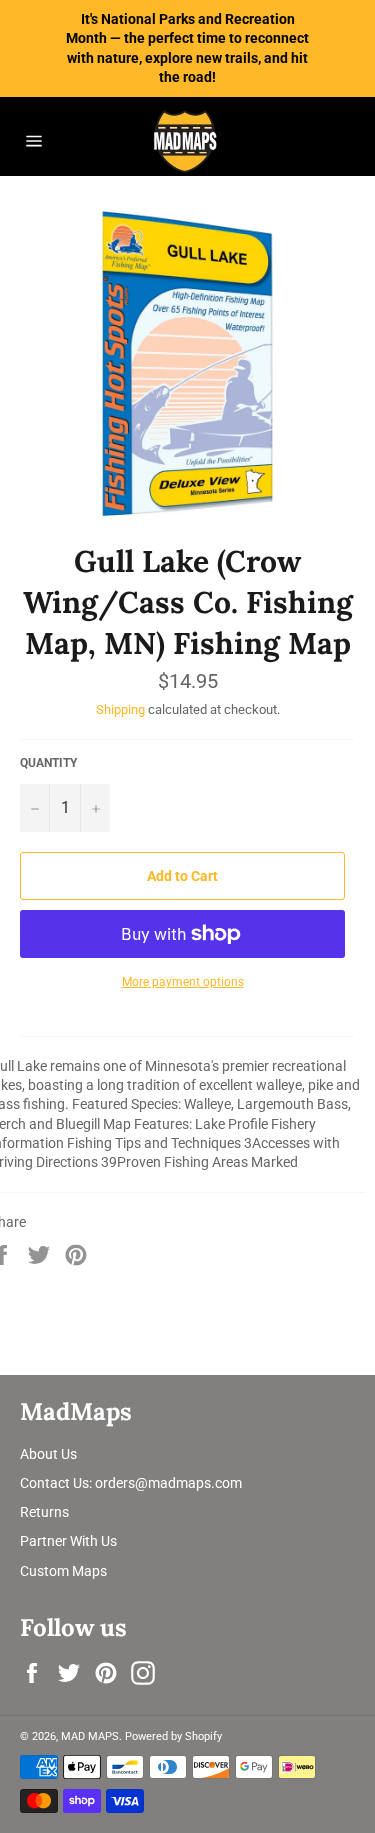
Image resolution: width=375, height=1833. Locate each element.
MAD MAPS (90, 1736)
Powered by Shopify (173, 1736)
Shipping (120, 709)
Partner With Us (68, 1541)
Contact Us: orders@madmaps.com (131, 1483)
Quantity (48, 763)
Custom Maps (63, 1571)
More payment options (183, 982)
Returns (44, 1512)
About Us (48, 1454)
